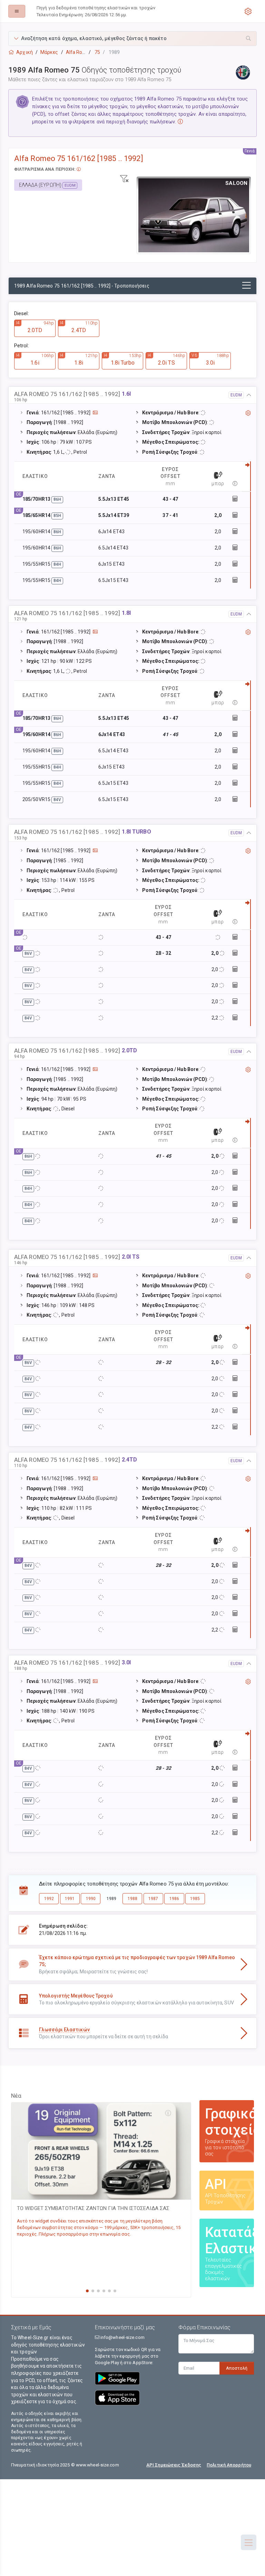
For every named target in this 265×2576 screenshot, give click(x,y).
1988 (132, 1899)
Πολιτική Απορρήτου (229, 2465)
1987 (153, 1899)
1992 (49, 1899)
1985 (195, 1899)
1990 (91, 1899)
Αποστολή (237, 2368)
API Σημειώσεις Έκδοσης (174, 2465)
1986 (174, 1899)
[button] (132, 39)
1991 (70, 1899)
